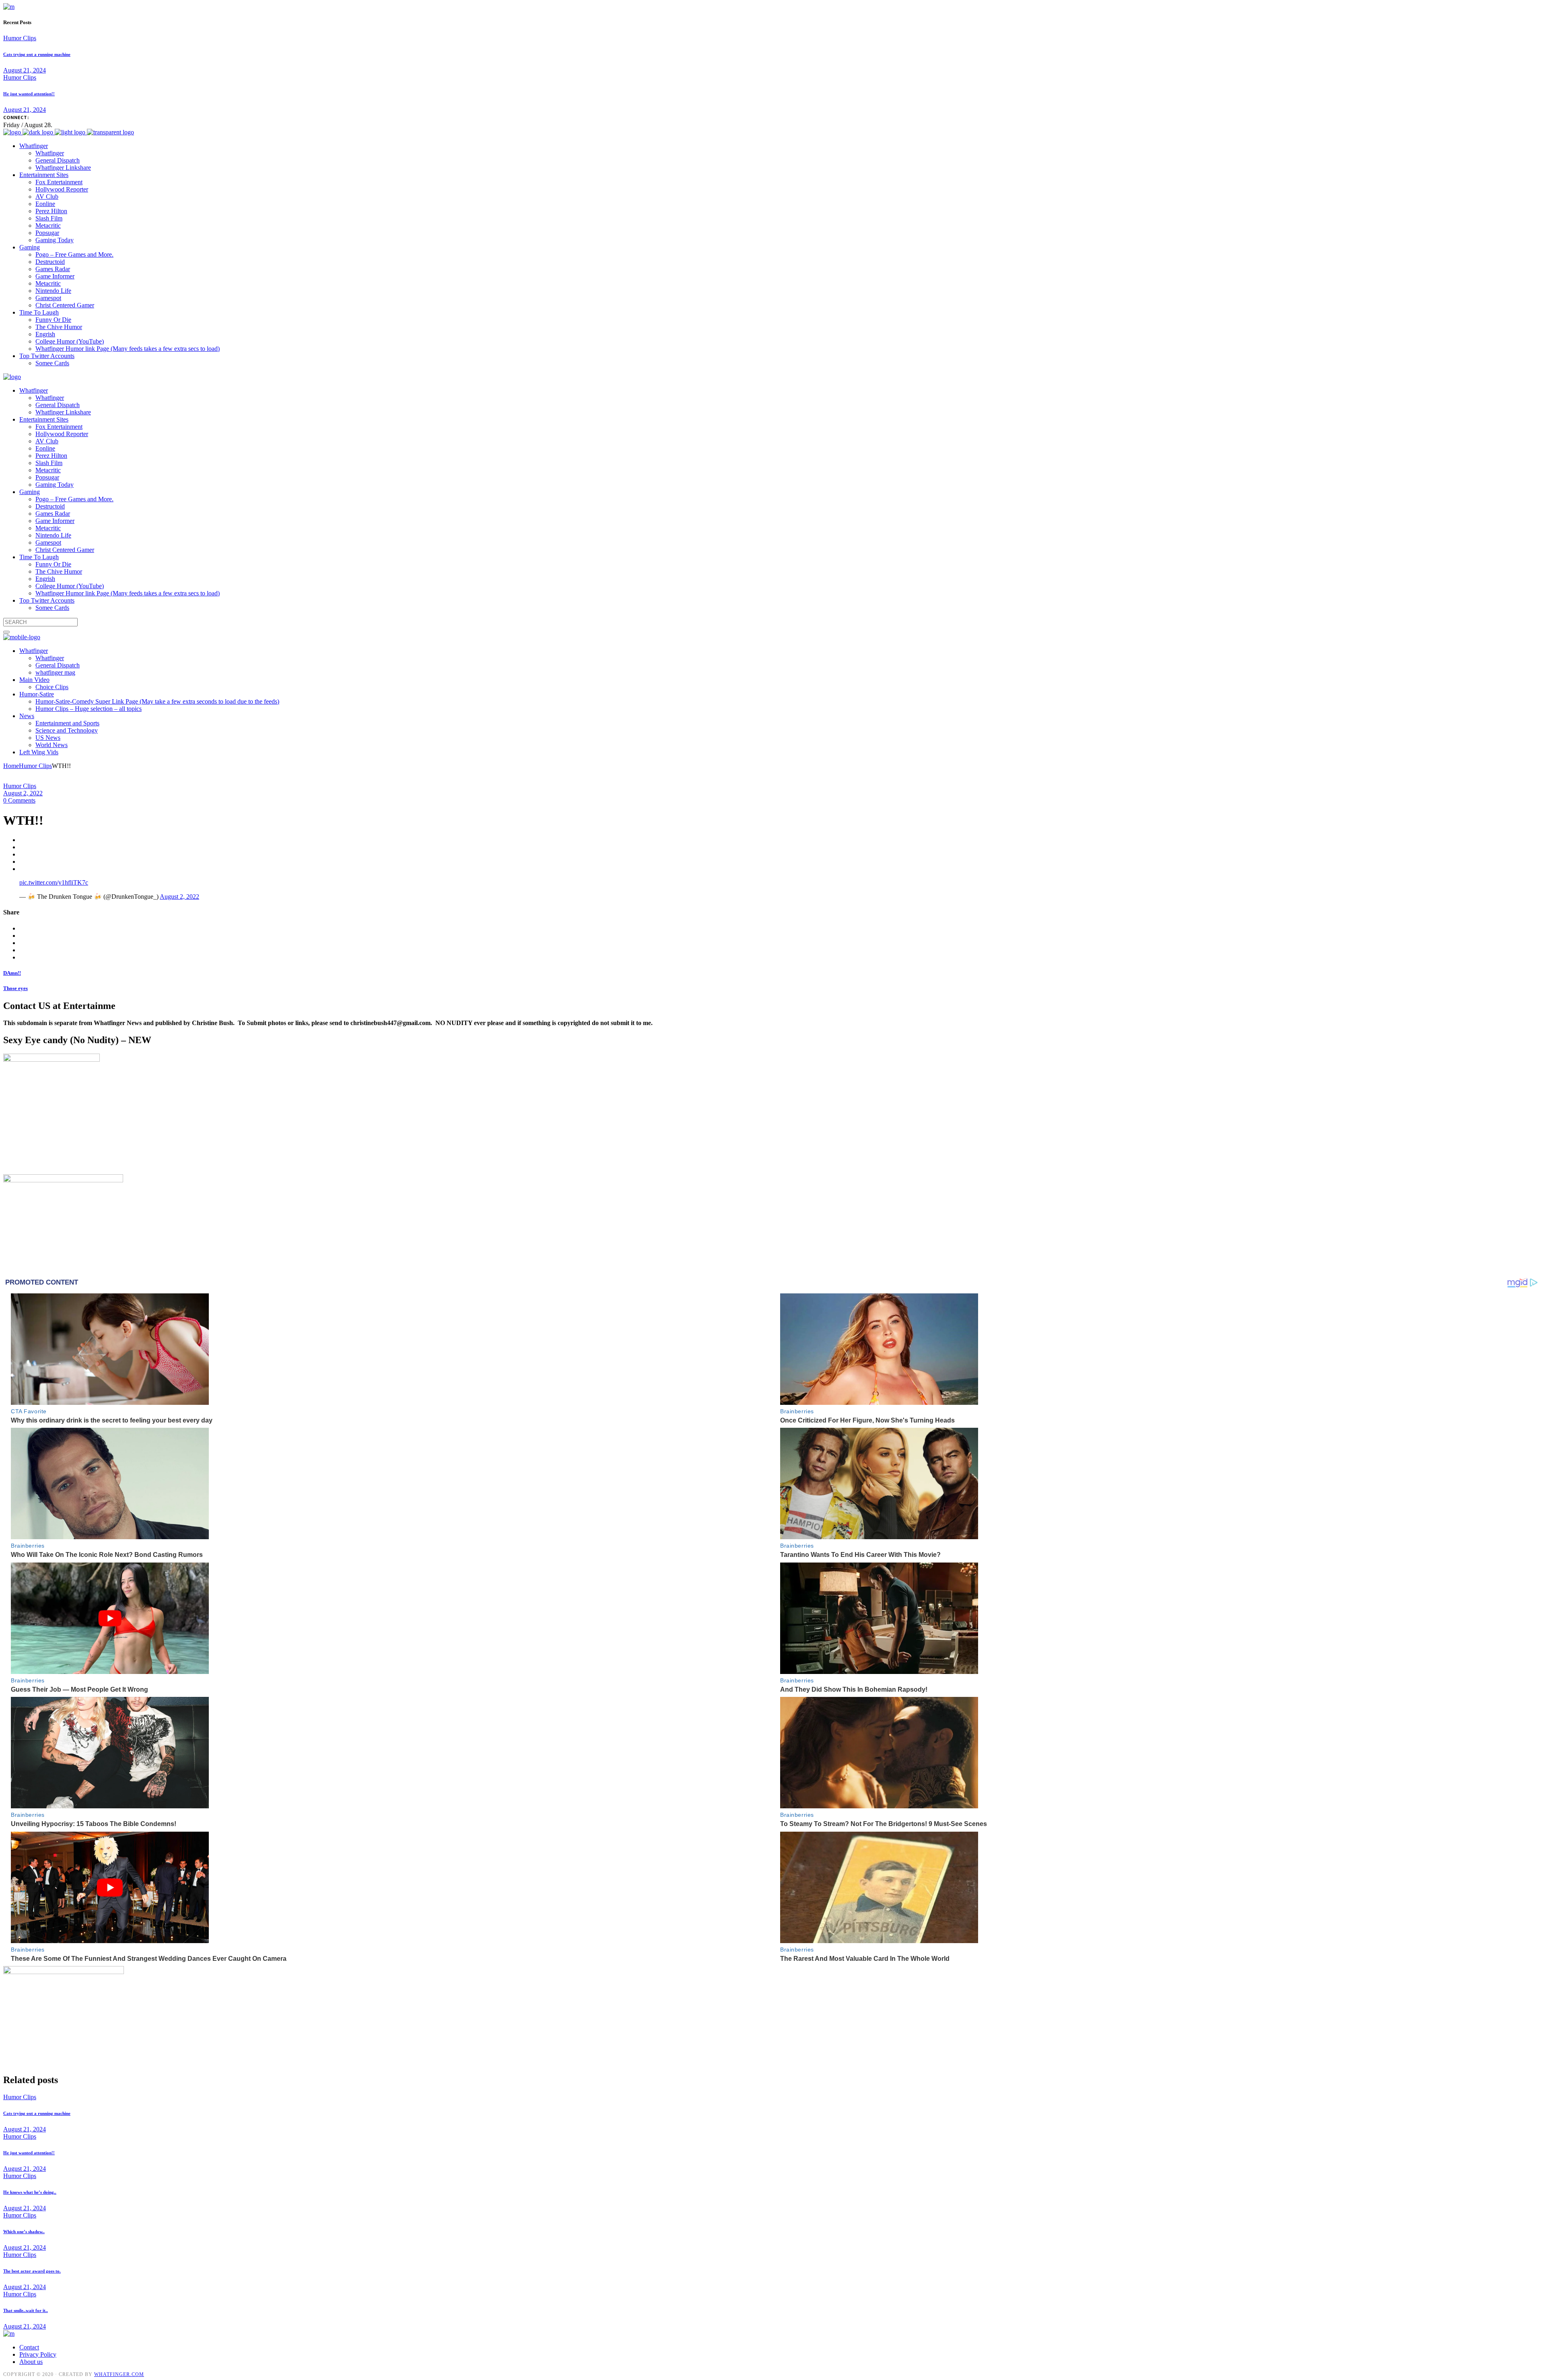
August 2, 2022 (23, 793)
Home (11, 766)
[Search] (6, 632)
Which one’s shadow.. (24, 2232)
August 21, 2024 (25, 70)
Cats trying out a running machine (37, 54)
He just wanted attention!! (29, 94)
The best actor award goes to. (32, 2271)
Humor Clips (20, 38)
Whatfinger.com (119, 2374)
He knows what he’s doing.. (30, 2192)
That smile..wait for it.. (26, 2310)
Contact (29, 2347)
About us (31, 2362)
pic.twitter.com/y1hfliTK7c (54, 882)
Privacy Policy (38, 2354)
